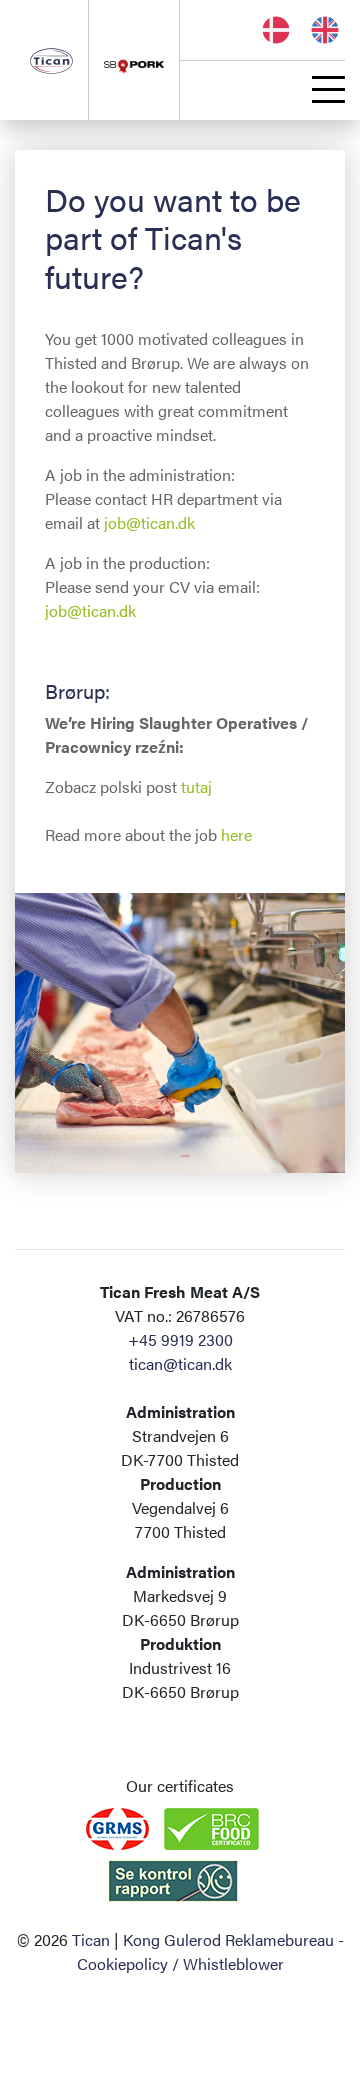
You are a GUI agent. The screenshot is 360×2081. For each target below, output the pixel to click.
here (236, 834)
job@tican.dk (149, 522)
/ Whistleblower (228, 1963)
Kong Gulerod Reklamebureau (228, 1939)
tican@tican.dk (180, 1363)
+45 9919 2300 (180, 1339)
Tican (91, 1939)
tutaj (196, 786)
